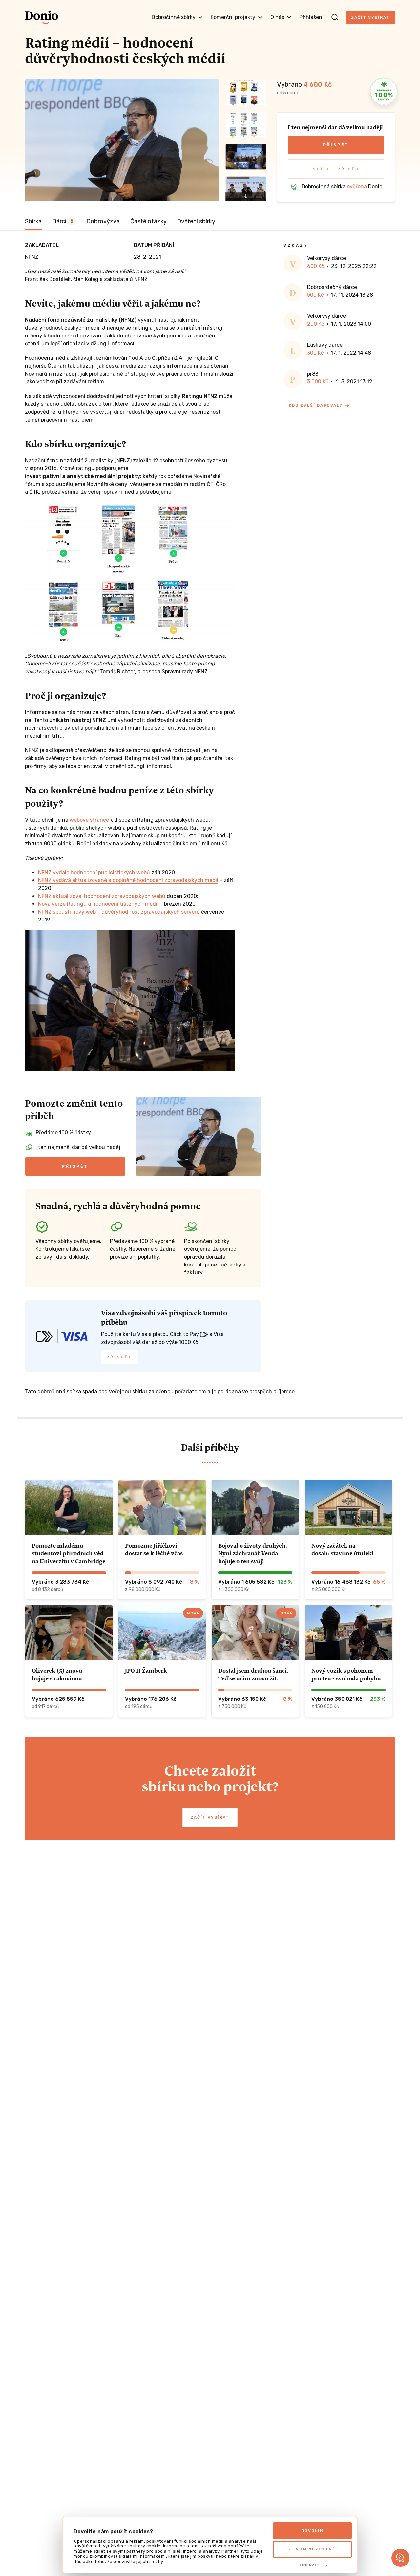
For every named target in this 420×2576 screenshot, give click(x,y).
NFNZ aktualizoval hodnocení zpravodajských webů (102, 896)
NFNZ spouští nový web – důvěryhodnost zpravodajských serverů (119, 912)
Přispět (336, 145)
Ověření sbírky (196, 221)
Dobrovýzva (103, 221)
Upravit (309, 2565)
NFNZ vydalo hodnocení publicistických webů (94, 872)
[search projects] (335, 17)
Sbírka (33, 221)
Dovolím (313, 2531)
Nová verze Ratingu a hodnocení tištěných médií (98, 904)
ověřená (357, 187)
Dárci (63, 221)
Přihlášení (311, 17)
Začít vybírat (370, 17)
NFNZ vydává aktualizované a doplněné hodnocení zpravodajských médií (128, 880)
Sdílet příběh (336, 169)
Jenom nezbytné (312, 2549)
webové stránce (89, 820)
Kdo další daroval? (316, 405)
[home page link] (42, 17)
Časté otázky (148, 221)
